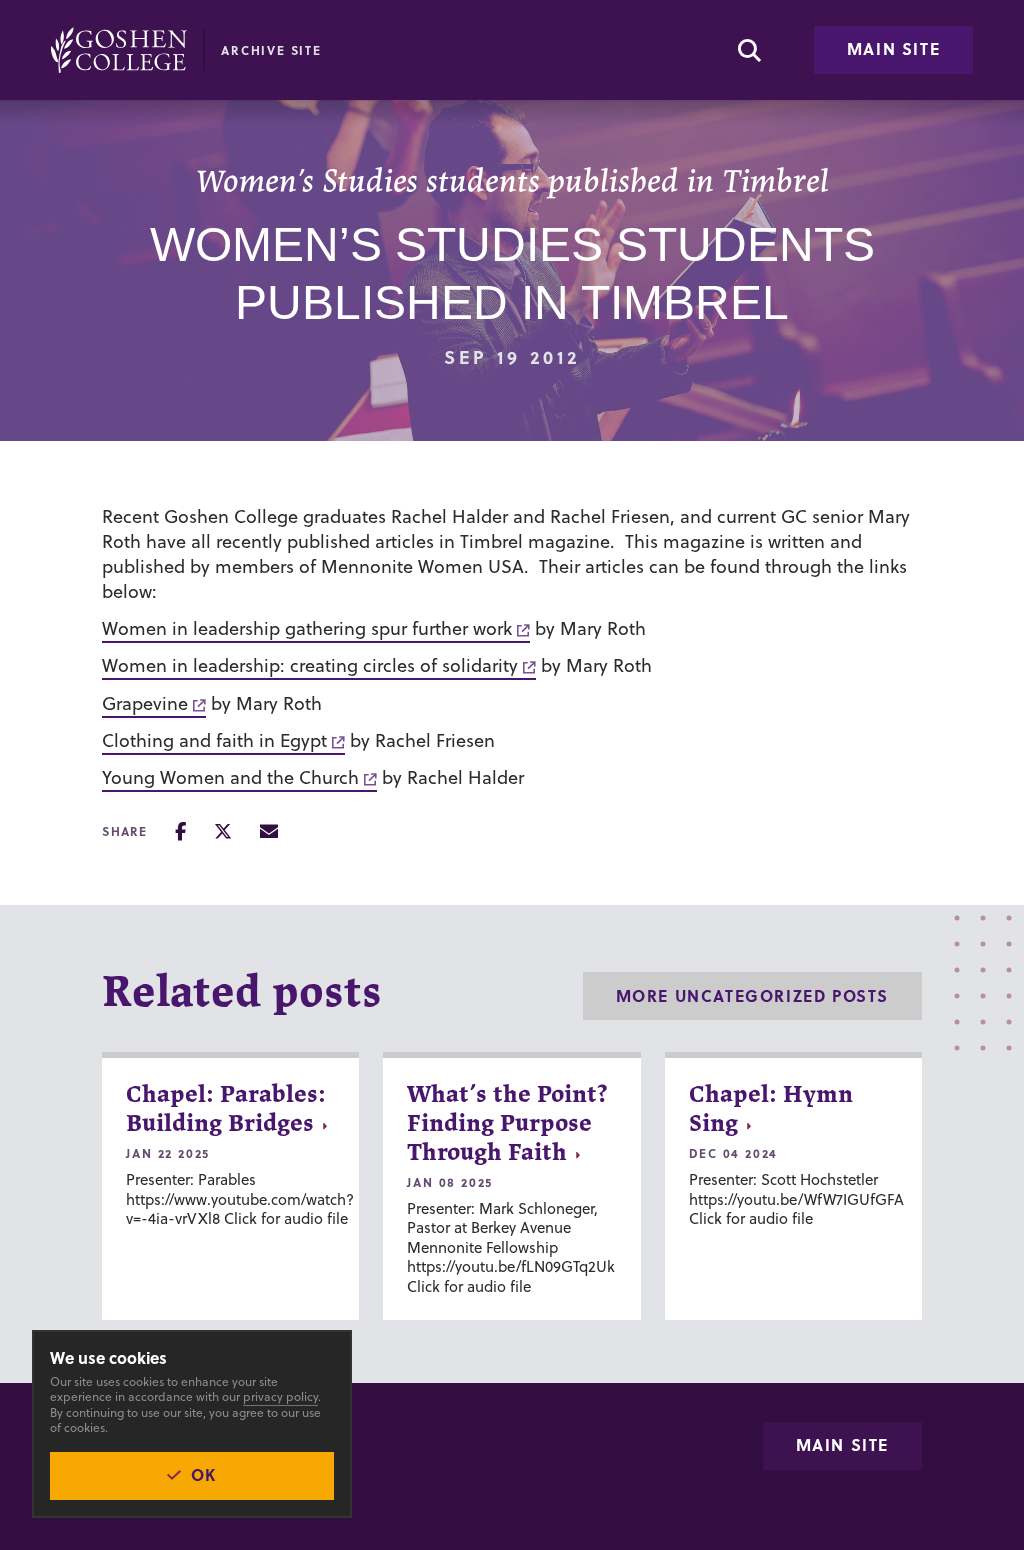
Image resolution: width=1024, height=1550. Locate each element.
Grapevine (145, 703)
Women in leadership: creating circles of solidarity (310, 665)
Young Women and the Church (230, 777)
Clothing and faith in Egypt (214, 740)
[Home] (119, 50)
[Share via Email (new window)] (269, 831)
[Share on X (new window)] (223, 831)
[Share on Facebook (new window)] (180, 831)
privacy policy (280, 1396)
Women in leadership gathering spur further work (307, 628)
